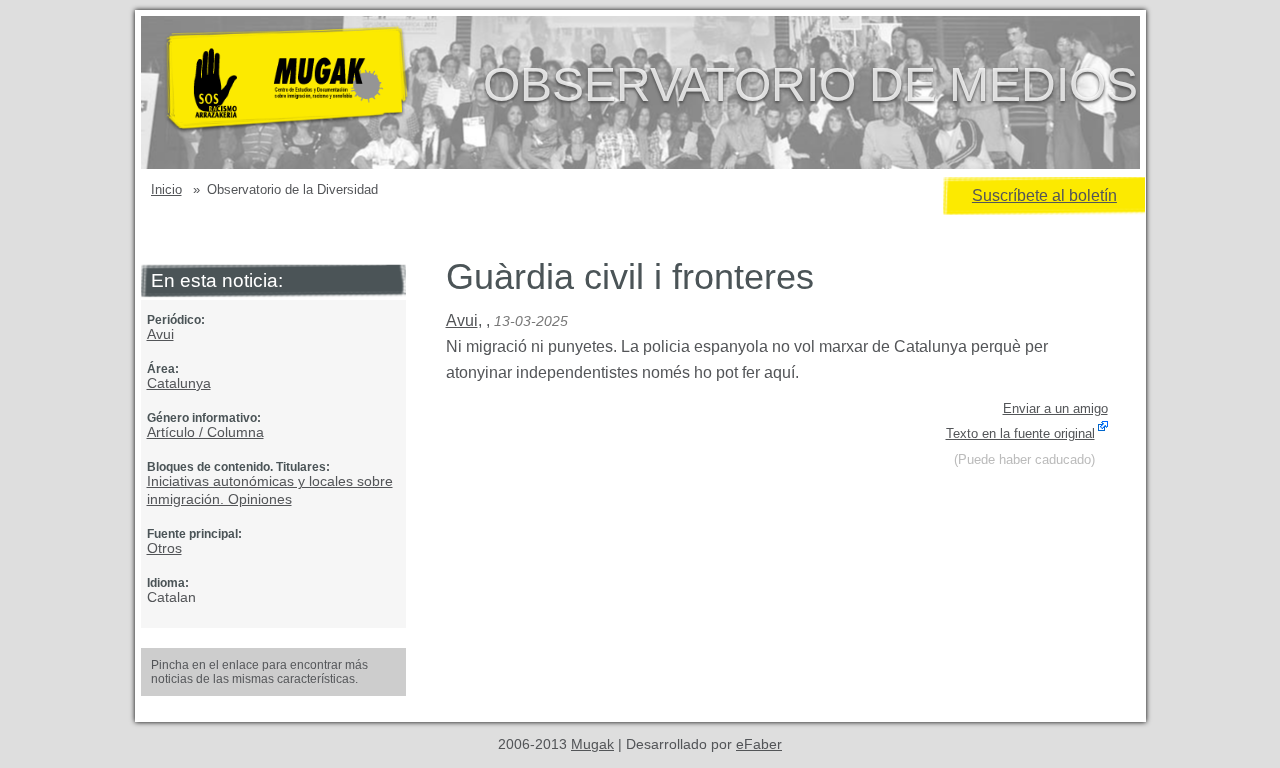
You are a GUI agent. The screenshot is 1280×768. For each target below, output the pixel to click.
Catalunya (179, 383)
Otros (164, 548)
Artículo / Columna (205, 432)
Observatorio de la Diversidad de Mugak (319, 92)
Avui (160, 334)
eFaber (759, 744)
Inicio (166, 189)
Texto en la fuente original (1020, 433)
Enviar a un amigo (1055, 408)
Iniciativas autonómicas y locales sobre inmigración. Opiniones (270, 489)
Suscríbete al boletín (1044, 195)
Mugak (592, 744)
